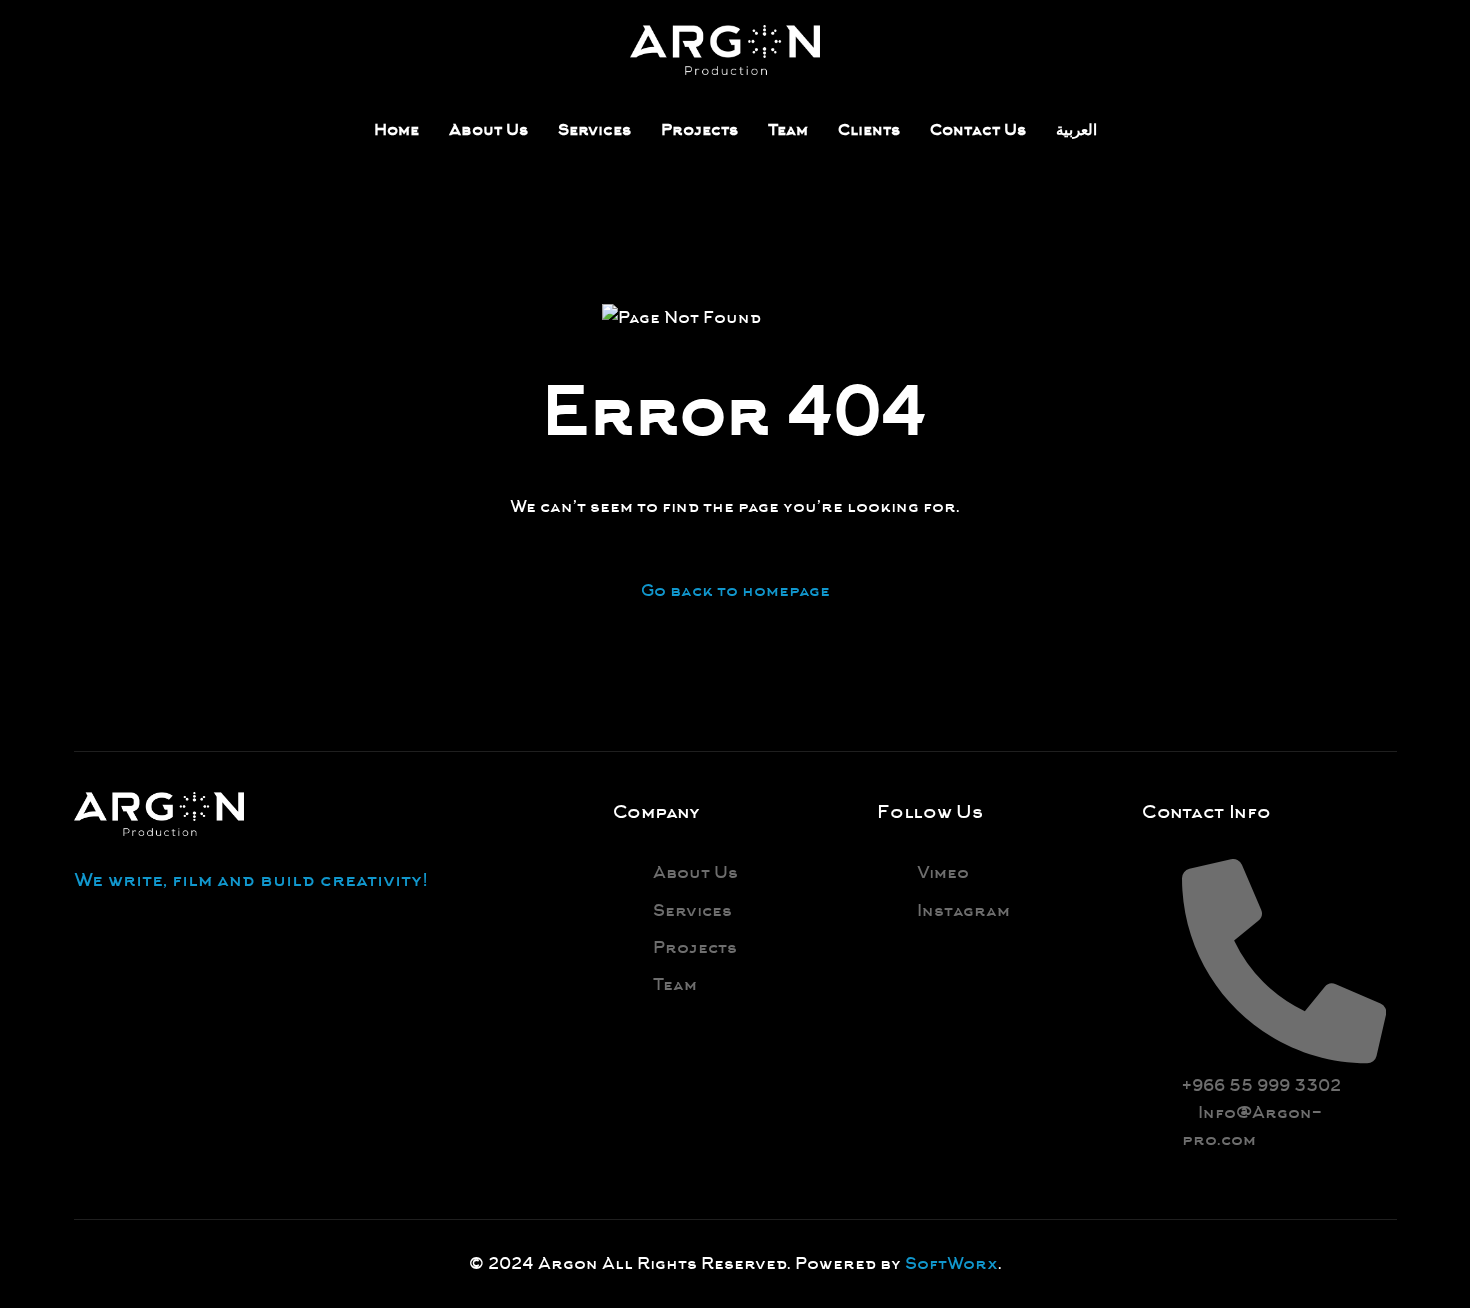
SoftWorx (951, 1263)
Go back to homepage (735, 590)
